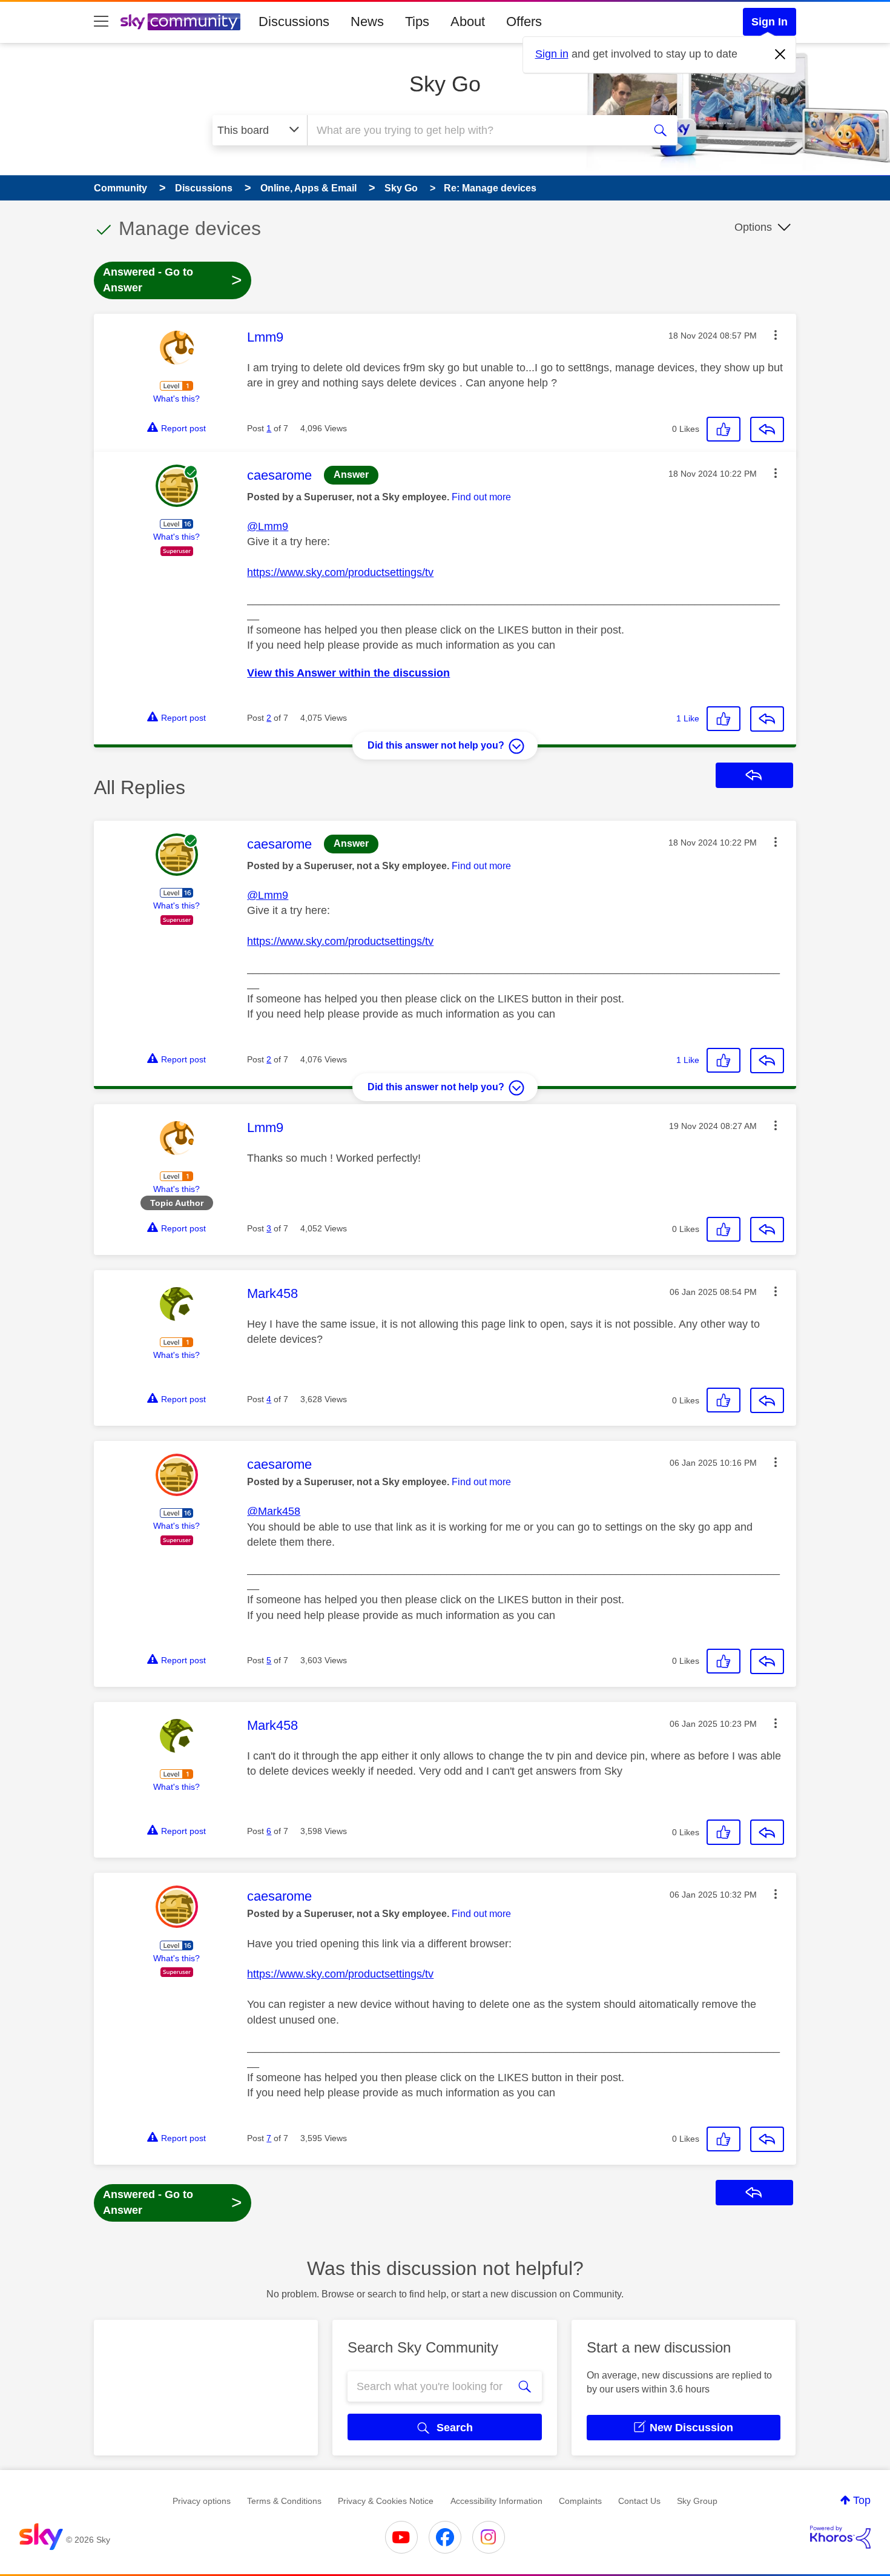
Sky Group (697, 2501)
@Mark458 (274, 1511)
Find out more (481, 497)
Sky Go (445, 84)
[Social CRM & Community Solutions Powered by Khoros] (840, 2537)
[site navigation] (101, 22)
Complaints (580, 2501)
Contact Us (639, 2501)
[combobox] (474, 130)
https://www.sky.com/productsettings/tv (340, 572)
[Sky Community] (180, 22)
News (367, 22)
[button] (776, 335)
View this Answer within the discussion (348, 673)
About (468, 22)
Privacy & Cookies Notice (386, 2501)
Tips (417, 22)
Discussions (294, 22)
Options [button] (753, 227)
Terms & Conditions (284, 2501)
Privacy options (202, 2501)
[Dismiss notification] (780, 55)
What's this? (176, 399)
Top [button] (862, 2500)
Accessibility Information (496, 2501)
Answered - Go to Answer (173, 280)
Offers (524, 22)
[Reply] (767, 429)
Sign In (770, 22)
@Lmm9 (268, 526)
